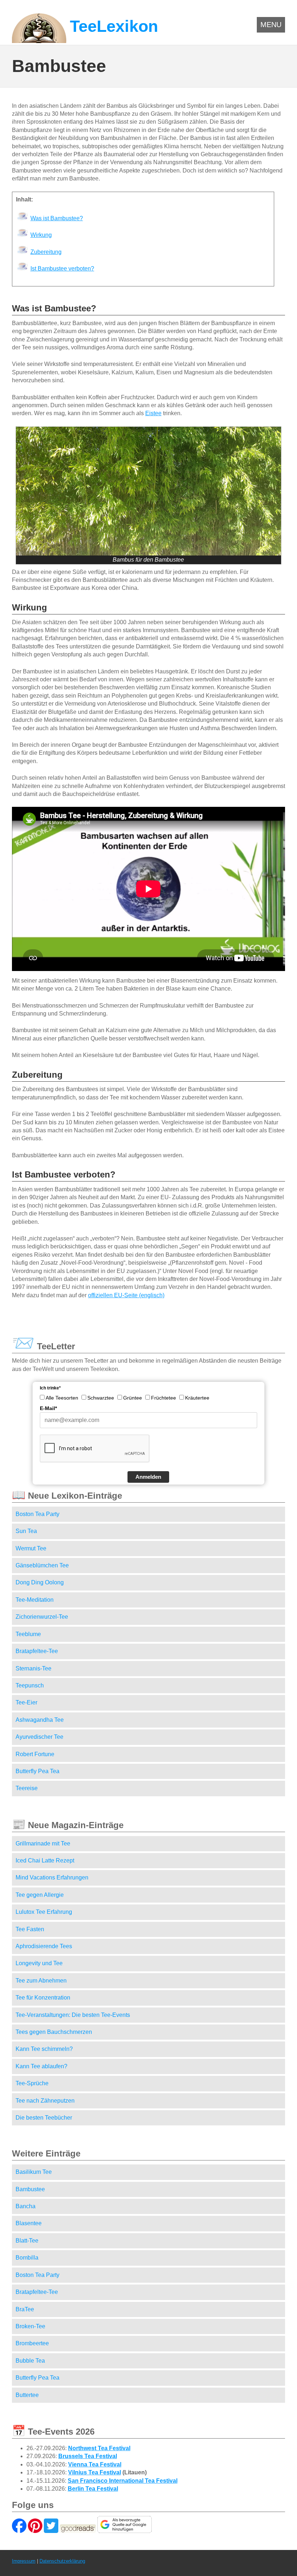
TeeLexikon (114, 26)
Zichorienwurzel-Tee (42, 1617)
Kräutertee (197, 1398)
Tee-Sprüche (32, 2083)
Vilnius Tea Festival (95, 2472)
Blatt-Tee (27, 2241)
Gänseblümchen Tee (42, 1565)
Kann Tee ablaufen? (41, 2066)
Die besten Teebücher (44, 2118)
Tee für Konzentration (43, 1998)
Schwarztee (101, 1398)
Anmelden (148, 1477)
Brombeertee (32, 2343)
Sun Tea (26, 1531)
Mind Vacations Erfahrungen (52, 1877)
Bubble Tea (30, 2361)
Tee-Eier (26, 1702)
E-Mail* (48, 1408)
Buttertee (27, 2395)
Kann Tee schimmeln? (44, 2049)
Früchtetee (164, 1398)
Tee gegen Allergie (40, 1895)
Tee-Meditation (35, 1600)
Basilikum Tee (34, 2172)
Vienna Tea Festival (95, 2464)
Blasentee (29, 2223)
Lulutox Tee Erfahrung (44, 1912)
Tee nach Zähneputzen (45, 2101)
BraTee (25, 2309)
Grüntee (133, 1398)
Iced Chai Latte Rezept (45, 1860)
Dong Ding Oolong (40, 1582)
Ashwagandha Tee (40, 1720)
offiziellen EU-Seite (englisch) (126, 1295)
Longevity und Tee (39, 1963)
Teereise (27, 1788)
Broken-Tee (30, 2326)
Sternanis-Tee (34, 1668)
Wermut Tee (31, 1548)
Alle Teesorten (62, 1398)
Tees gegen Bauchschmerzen (54, 2032)
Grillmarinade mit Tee (43, 1843)
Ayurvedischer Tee (39, 1737)
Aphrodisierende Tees (44, 1946)
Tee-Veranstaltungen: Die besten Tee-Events (73, 2015)
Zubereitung (46, 252)
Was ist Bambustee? (57, 218)
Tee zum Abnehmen (41, 1981)
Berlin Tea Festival (93, 2489)
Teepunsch (30, 1685)
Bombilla (27, 2258)
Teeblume (28, 1634)
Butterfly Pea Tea (37, 1771)
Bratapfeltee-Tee (37, 1651)
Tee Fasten (30, 1929)
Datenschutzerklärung (62, 2561)
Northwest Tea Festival (99, 2448)
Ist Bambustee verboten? (62, 269)
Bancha (26, 2206)
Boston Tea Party (37, 1514)
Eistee (153, 413)
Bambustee (30, 2189)
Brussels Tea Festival (88, 2456)
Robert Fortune (35, 1754)
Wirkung (41, 235)
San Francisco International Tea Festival (123, 2481)
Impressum (24, 2561)
